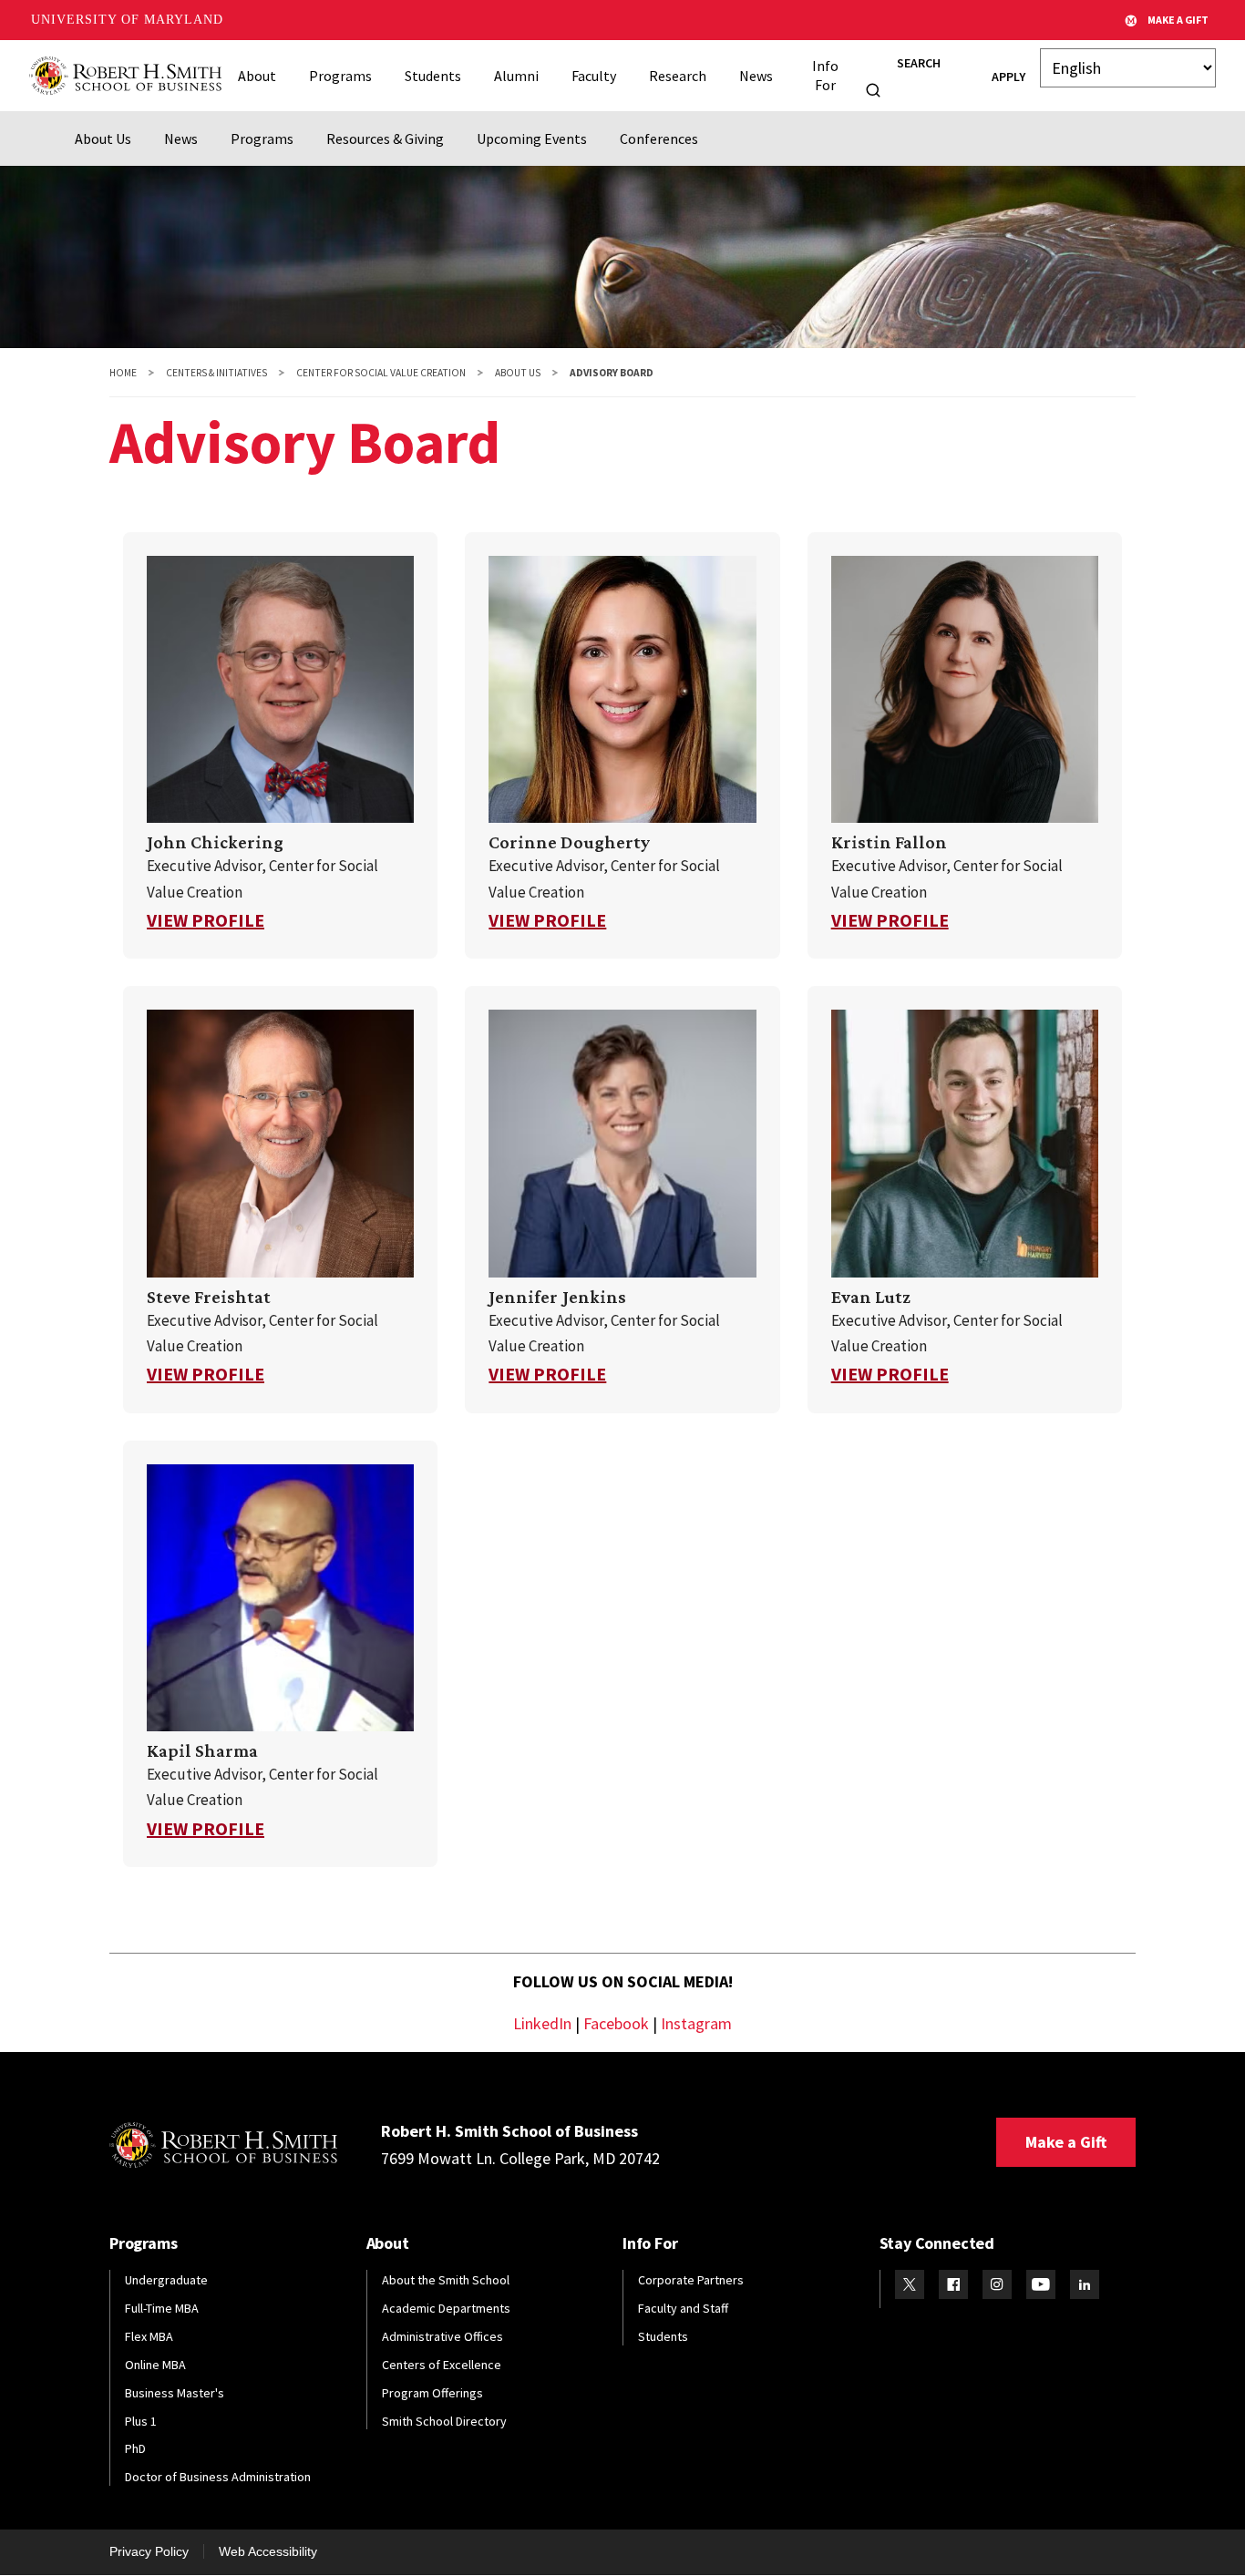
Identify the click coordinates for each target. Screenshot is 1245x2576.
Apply (1008, 77)
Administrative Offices (442, 2336)
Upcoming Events (532, 139)
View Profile (206, 920)
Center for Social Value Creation (381, 373)
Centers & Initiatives (216, 373)
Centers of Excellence (442, 2365)
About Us (103, 139)
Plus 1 (141, 2421)
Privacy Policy (149, 2551)
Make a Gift (1066, 2142)
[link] (280, 745)
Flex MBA (149, 2336)
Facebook (616, 2023)
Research (678, 76)
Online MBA (155, 2365)
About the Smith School (446, 2280)
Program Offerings (432, 2393)
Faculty (594, 76)
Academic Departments (446, 2308)
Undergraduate (166, 2280)
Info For (825, 75)
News (756, 76)
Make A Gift (1178, 20)
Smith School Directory (444, 2421)
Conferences (659, 139)
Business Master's (175, 2393)
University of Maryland (127, 20)
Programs (340, 76)
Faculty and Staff (683, 2308)
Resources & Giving (385, 139)
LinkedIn (542, 2023)
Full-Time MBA (162, 2308)
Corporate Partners (691, 2280)
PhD (135, 2448)
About (257, 76)
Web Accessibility (268, 2551)
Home (123, 373)
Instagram (696, 2023)
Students (433, 76)
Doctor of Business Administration (218, 2477)
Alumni (516, 76)
